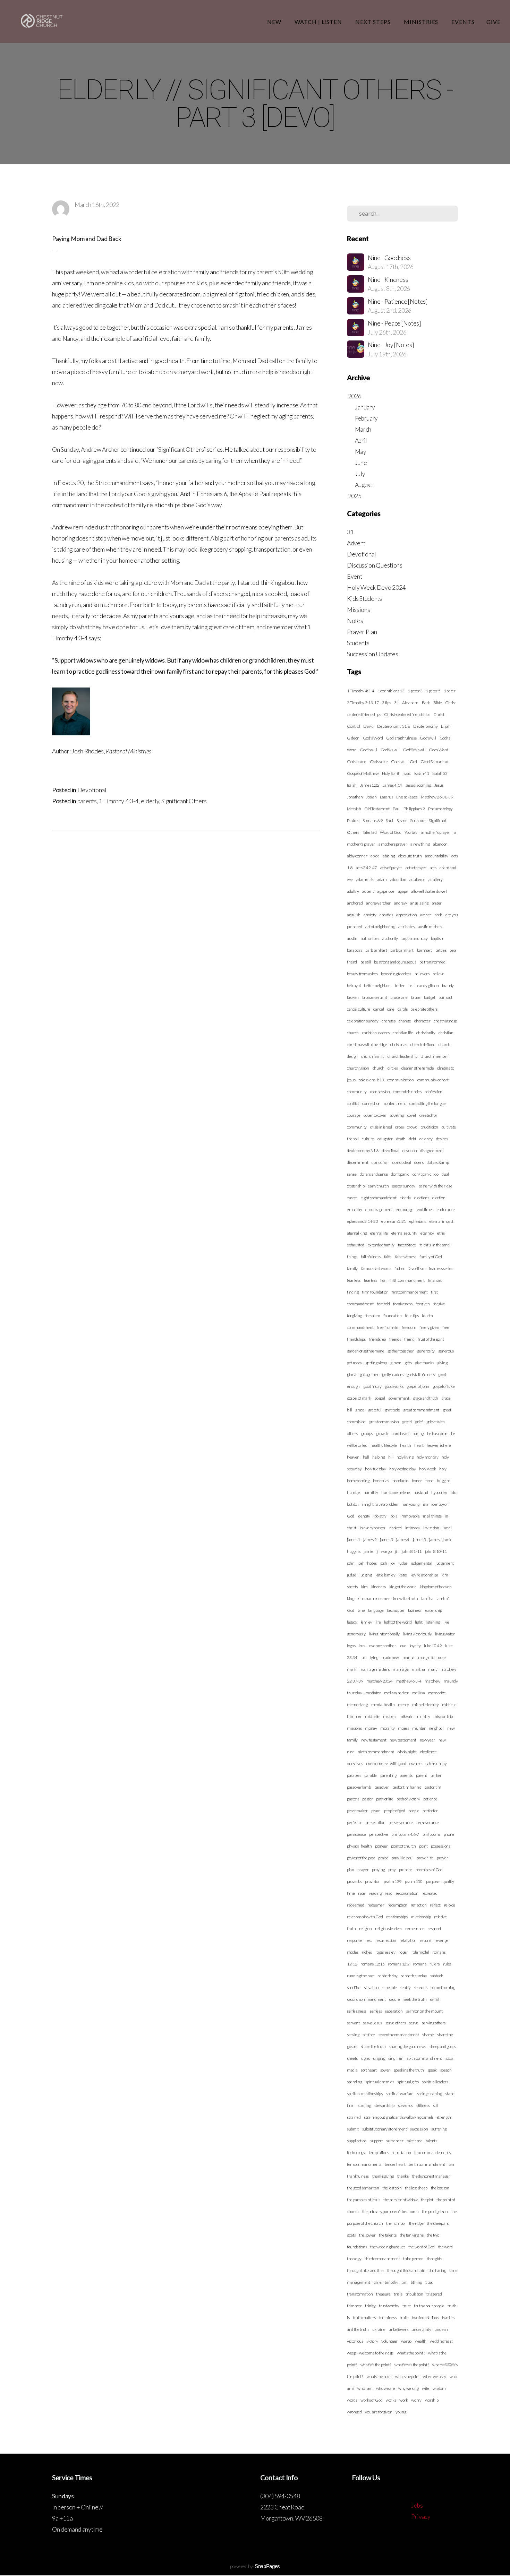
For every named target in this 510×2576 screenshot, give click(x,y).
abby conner (357, 856)
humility (371, 1492)
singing (379, 2058)
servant (353, 2023)
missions (354, 1728)
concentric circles (407, 1092)
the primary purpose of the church (390, 2211)
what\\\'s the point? (376, 2365)
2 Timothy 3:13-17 (363, 703)
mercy (403, 1705)
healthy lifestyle (384, 1445)
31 (350, 532)
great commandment (421, 1410)
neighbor (436, 1728)
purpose (433, 1881)
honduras (400, 1481)
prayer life (425, 1858)
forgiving (354, 1316)
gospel (380, 1398)
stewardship (384, 2105)
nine (351, 1752)
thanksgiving (383, 2176)
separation (394, 2011)
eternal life (379, 1233)
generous (446, 1351)
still (436, 2105)
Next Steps (374, 22)
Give (494, 22)
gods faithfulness (421, 1375)
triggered (434, 2294)
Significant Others (184, 801)
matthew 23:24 (380, 1681)
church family (373, 1056)
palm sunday (436, 1764)
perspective (379, 1834)
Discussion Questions (375, 565)
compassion (380, 1092)
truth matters (364, 2318)
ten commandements (432, 2153)
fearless (370, 1280)
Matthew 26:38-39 (437, 797)
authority (390, 938)
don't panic (400, 1174)
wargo (406, 2341)
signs (365, 2058)
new (442, 1740)
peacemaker (357, 1811)
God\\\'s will (390, 750)
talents (431, 2141)
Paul (397, 809)
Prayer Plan (362, 632)
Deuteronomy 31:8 (394, 726)
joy (393, 1563)
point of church (403, 1846)
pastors (353, 1799)
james (434, 1540)
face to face (407, 1245)
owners (416, 1764)
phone (449, 1834)
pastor (367, 1799)
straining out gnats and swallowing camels (399, 2117)
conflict (353, 1103)
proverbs (354, 1881)
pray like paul (403, 1858)
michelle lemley (425, 1705)
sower (385, 2070)
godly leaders (393, 1375)
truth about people (429, 2306)
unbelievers (398, 2329)
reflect (435, 1905)
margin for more (432, 1657)
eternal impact (442, 1221)
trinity (370, 2306)
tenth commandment (427, 2164)
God (413, 762)
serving (353, 2035)
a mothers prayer (393, 844)
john (351, 1563)
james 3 (386, 1540)
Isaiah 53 (440, 773)
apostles (386, 915)
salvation (371, 1987)
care (391, 1009)
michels (390, 1716)
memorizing (357, 1705)
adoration (398, 879)
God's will (428, 738)
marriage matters (374, 1669)
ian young (411, 1504)
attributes (406, 927)
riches (367, 1952)
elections (422, 1198)
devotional (391, 1151)
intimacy (413, 1528)
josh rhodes (367, 1563)
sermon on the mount (424, 2011)
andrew (401, 903)
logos (351, 1646)
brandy (448, 986)
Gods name (357, 762)
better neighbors (378, 986)
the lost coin (392, 2188)
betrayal (354, 986)
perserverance (401, 1822)
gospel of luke (444, 1386)
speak (432, 2070)
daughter (385, 1139)
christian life (403, 1033)
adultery (435, 879)
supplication (357, 2141)
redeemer (376, 1905)
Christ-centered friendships (407, 714)
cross (399, 1127)
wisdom (439, 2388)
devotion (410, 1151)
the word (445, 2247)
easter (352, 1198)
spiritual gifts (408, 2082)
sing (392, 2058)
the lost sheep (416, 2188)
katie (403, 1575)
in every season (372, 1528)
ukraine (379, 2329)
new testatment (403, 1740)
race (362, 1893)
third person (413, 2259)
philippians (431, 1834)
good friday (372, 1386)
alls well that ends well (429, 891)
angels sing (419, 903)
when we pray (435, 2376)
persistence (356, 1834)
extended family (381, 1245)
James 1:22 (370, 785)
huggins (444, 1481)
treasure (383, 2294)
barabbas (354, 950)
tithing (416, 2282)
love (403, 1646)
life (378, 1622)
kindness (379, 1587)
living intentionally (385, 1634)
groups (367, 1433)
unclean (441, 2329)
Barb (426, 703)
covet (412, 1115)
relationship (421, 1917)
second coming (443, 1987)
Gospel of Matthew (363, 773)
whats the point (379, 2376)
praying (378, 1870)
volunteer (389, 2341)
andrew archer (378, 903)
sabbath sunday (414, 1976)
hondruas (381, 1481)
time (378, 2282)
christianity (426, 1033)
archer (426, 915)
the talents (388, 2235)
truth (404, 2318)
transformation (360, 2294)
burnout (445, 997)
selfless (376, 2011)
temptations (379, 2153)
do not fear (380, 1162)
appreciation (406, 915)
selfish (435, 1999)
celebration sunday (363, 1021)
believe (439, 974)
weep (351, 2353)
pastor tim (433, 1787)
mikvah (406, 1716)
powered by (255, 2566)
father (400, 1268)
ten (451, 2164)
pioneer (381, 1846)
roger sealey (385, 1952)
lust (364, 1657)
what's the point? (411, 2353)
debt (413, 1139)
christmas (399, 1044)
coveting (397, 1115)
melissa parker (396, 1693)
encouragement (379, 1209)
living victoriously (418, 1634)
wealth (421, 2341)
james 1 (354, 1540)
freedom (409, 1327)
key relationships (424, 1575)
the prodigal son (435, 2211)
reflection (419, 1905)
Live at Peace (407, 797)
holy (443, 1469)
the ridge (416, 2223)
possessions (440, 1846)
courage (354, 1115)
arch (439, 915)
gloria (352, 1375)
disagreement (432, 1151)
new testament (374, 1740)
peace (376, 1811)
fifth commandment (407, 1280)
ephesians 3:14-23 (363, 1221)
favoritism (417, 1268)
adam (382, 879)
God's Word (373, 738)
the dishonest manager (431, 2176)
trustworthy (389, 2306)
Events (463, 22)
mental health (383, 1705)
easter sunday (404, 1186)
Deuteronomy (425, 726)
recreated (430, 1893)
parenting (388, 1775)
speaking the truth (409, 2070)
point (423, 1846)
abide (375, 856)
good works (394, 1386)
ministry (423, 1716)
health (405, 1445)
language (376, 1610)
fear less (354, 1280)
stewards (405, 2105)
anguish (354, 915)
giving (442, 1363)
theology (354, 2259)
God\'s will (368, 750)
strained (354, 2117)
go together (369, 1375)
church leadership (402, 1056)
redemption (397, 1905)
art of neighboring (380, 927)
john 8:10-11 (436, 1551)
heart (419, 1445)
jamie (368, 1551)
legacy (352, 1622)
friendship (377, 1339)
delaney (426, 1139)
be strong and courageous (395, 962)
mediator (373, 1693)
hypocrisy (439, 1492)
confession (433, 1092)
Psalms (353, 820)
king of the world (403, 1587)
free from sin (388, 1327)
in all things (432, 1516)
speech (446, 2070)
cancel (379, 1009)
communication (401, 1080)
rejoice (450, 1905)
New (275, 22)
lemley (367, 1622)
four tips (412, 1316)
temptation (402, 2153)
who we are (386, 2388)
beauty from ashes (362, 974)
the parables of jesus (363, 2200)
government (399, 1398)
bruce (416, 997)
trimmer (354, 2306)
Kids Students (364, 599)
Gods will (399, 762)
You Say (411, 832)
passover (382, 1787)
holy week (427, 1469)
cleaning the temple (418, 1068)
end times (425, 1209)
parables (354, 1775)
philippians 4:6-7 (405, 1834)
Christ (439, 714)
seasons (421, 1987)
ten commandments (364, 2164)
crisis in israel (381, 1127)
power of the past (361, 1858)
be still (365, 962)
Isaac (406, 773)
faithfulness (371, 1257)
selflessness (357, 2011)
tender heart (395, 2164)
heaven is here (439, 1445)
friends (395, 1339)
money (371, 1728)
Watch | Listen (319, 22)
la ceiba (427, 1598)
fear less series (441, 1268)
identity (364, 1516)
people (414, 1811)
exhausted (356, 1245)
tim (404, 2282)
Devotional (92, 790)
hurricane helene (396, 1492)
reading (375, 1893)
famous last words (376, 1268)
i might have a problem (381, 1504)
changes (389, 1021)
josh (384, 1563)
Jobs (417, 2505)
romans (419, 1964)
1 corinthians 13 (391, 691)
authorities (370, 938)
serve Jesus (372, 2023)
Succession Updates (372, 654)
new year (427, 1740)
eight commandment (379, 1198)
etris (441, 1233)
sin (401, 2058)
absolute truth (410, 856)
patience (430, 1799)
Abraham (410, 703)
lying (374, 1657)
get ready (355, 1363)
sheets (352, 2058)
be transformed (432, 962)
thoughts (434, 2259)
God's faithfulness (401, 738)
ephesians (418, 1221)
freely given (429, 1327)
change (405, 1021)
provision (373, 1881)
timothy (392, 2282)
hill (391, 1457)
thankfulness (358, 2176)
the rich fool (396, 2223)
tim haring (437, 2270)
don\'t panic (422, 1174)
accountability (437, 856)
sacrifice (354, 1987)
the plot (427, 2200)
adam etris (365, 879)
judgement (445, 1563)
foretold (383, 1304)
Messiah (354, 809)
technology (356, 2153)
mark (352, 1669)
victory (372, 2341)
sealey (406, 1987)
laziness (414, 1610)
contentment (395, 1103)
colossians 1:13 (371, 1080)
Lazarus (386, 797)
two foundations (425, 2318)
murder (419, 1728)
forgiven (423, 1304)
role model (420, 1952)
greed (407, 1422)
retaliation (408, 1940)
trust (406, 2306)
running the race (361, 1976)
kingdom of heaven (436, 1587)
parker (436, 1775)
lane (361, 1610)
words (352, 2400)
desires (442, 1139)
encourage (405, 1209)
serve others (396, 2023)
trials (398, 2294)
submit (353, 2129)
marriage (401, 1669)
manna (409, 1657)
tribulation (414, 2294)
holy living (405, 1457)
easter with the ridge (436, 1186)
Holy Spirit (390, 773)
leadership (433, 1610)
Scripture (418, 820)
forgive (439, 1304)
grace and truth (426, 1398)
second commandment (366, 1999)
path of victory (408, 1799)
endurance (446, 1209)
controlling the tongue (428, 1103)
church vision (358, 1068)
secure (394, 1999)
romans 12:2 (399, 1964)
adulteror (417, 879)
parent (422, 1775)
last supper (396, 1610)
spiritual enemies (380, 2082)
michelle (372, 1716)
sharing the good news (408, 2046)
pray (392, 1870)
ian (426, 1504)
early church (378, 1186)
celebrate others (424, 1009)
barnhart (424, 950)
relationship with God (365, 1917)
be (410, 986)
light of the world (398, 1622)
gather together (401, 1351)
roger (403, 1952)
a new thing (420, 844)
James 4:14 (392, 785)
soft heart (369, 2070)
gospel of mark (359, 1398)
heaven (353, 1457)
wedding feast (441, 2341)
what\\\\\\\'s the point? (412, 2365)
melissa (419, 1693)
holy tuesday (375, 1469)
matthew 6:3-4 (409, 1681)
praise (383, 1858)
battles (441, 950)
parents (87, 801)
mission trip (443, 1716)
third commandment (382, 2259)
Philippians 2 (414, 809)
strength (444, 2117)
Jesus (439, 785)
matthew (432, 1681)
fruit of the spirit (431, 1339)
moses (403, 1728)
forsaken (373, 1316)
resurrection (386, 1940)
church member (435, 1056)
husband (421, 1492)
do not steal (402, 1162)
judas (403, 1563)
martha (418, 1669)
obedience (428, 1752)
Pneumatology (440, 809)
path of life (385, 1799)
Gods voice (379, 762)
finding (353, 1292)
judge (351, 1575)
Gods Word (438, 750)
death (401, 1139)
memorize (437, 1693)
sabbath (437, 1976)
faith (388, 1257)
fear (384, 1280)
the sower (367, 2235)
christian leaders (376, 1033)
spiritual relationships (365, 2094)
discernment (358, 1162)
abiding (389, 856)
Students (358, 643)
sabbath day (388, 1976)
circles (393, 1068)
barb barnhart (402, 950)
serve (414, 2023)
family (352, 1268)
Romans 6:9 (373, 820)
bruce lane (399, 997)
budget (430, 997)
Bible (437, 703)
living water (445, 1634)
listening (433, 1622)
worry (416, 2400)
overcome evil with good (386, 1764)
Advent (356, 543)
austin (352, 938)
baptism (438, 938)
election (439, 1198)
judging (366, 1575)
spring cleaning (430, 2094)
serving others (434, 2023)
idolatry (380, 1516)
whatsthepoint (407, 2376)
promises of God (429, 1870)
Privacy (421, 2517)
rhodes (353, 1952)
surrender (395, 2141)
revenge (441, 1940)
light (419, 1622)
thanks (403, 2176)
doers (419, 1162)
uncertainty (421, 2329)
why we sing (408, 2388)
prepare (406, 1870)
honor (417, 1481)
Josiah (371, 797)
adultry (353, 891)
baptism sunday (415, 938)
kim (364, 1587)
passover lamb (359, 1787)
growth (382, 1433)
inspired (395, 1528)
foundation (393, 1316)
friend (409, 1339)
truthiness (388, 2318)
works (391, 2400)
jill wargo (384, 1551)
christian (446, 1033)
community (357, 1092)
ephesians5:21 (394, 1221)
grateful (375, 1410)
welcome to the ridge (376, 2353)
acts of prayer (391, 868)
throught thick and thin (406, 2270)
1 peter (450, 691)
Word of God (390, 832)
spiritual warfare (400, 2094)
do (436, 1174)
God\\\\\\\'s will (414, 750)
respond (434, 1929)
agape (403, 891)
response (354, 1940)
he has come (437, 1433)
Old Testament (377, 809)
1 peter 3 (415, 691)
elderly (150, 801)
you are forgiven (379, 2412)
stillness (423, 2105)
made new (390, 1657)
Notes (355, 621)
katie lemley (385, 1575)
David (368, 726)
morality (387, 1728)
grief (419, 1422)
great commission (384, 1422)
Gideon (353, 738)
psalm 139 (393, 1881)
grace (360, 1410)
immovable (410, 1516)
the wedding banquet (388, 2247)
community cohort (433, 1080)
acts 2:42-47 (366, 868)
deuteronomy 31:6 (363, 1151)
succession (419, 2129)
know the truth (406, 1598)
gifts (408, 1363)
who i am (365, 2388)
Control (354, 726)
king (351, 1598)
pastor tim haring (407, 1787)
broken (353, 997)
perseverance (428, 1822)
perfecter (430, 1811)
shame (428, 2035)
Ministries (422, 22)
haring (418, 1433)
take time (414, 2141)
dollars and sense (374, 1174)
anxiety (370, 915)
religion (365, 1929)
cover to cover (375, 1115)
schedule (390, 1987)
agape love (386, 891)
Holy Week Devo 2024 (376, 587)
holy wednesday (403, 1469)
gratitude (392, 1410)
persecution (375, 1822)
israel (447, 1528)
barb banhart (376, 950)
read (389, 1893)
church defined (423, 1044)
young (401, 2412)
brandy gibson (427, 986)
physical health (359, 1846)
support (377, 2141)
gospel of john (418, 1386)
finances (435, 1280)
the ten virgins (411, 2235)
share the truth (373, 2046)
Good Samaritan (434, 762)
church (379, 1068)
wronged (354, 2412)
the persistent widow (401, 2200)
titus (429, 2282)
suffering (439, 2129)
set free (369, 2035)
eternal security (404, 1233)
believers (422, 974)
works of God (371, 2400)
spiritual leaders (435, 2082)
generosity (426, 1351)
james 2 (370, 1540)
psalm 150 (414, 1881)
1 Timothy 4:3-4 (119, 801)
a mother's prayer (436, 832)
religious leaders (389, 1929)
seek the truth (415, 1999)
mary (433, 1669)
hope (430, 1481)
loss (362, 1646)
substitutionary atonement (385, 2129)
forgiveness (403, 1304)
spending (354, 2082)
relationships (397, 1917)
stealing (364, 2105)
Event (354, 576)
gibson (396, 1363)
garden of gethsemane (366, 1351)
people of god (395, 1811)
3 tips (386, 703)
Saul (389, 820)
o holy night (407, 1752)
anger (437, 903)
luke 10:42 (433, 1646)
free (446, 1327)
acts (433, 868)
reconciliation (407, 1893)
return (426, 1940)
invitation (431, 1528)
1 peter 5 (433, 691)
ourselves (355, 1764)
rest (369, 1940)
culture (368, 1139)
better (400, 986)
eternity (427, 1233)
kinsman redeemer (373, 1598)
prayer (363, 1870)
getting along (376, 1363)
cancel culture (359, 1009)
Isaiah (352, 785)
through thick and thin (365, 2270)
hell (366, 1457)
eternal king (357, 1233)
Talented (369, 832)
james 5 (419, 1540)
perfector (355, 1822)
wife (426, 2388)
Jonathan (355, 797)
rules (447, 1964)
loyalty (415, 1646)
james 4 (403, 1540)
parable (371, 1775)
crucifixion (430, 1127)
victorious (355, 2341)
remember (414, 1929)
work (404, 2400)
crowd (412, 1127)
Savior (402, 820)
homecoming (358, 1481)
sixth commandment (424, 2058)
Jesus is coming (418, 785)
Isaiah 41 (422, 773)
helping (379, 1457)
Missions (358, 610)
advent (368, 891)
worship (432, 2400)
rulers (435, 1964)
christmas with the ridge (367, 1044)
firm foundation (375, 1292)
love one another (382, 1646)
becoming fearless (396, 974)
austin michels (430, 927)
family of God (431, 1257)
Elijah (446, 726)
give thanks (424, 1363)
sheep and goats (443, 2046)
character (422, 1021)
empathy (355, 1209)
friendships (356, 1339)
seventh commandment (399, 2035)
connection (371, 1103)
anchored (355, 903)
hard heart (400, 1433)
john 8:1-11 (411, 1551)
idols (393, 1516)
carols (402, 1009)
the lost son (440, 2188)
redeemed (355, 1905)
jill (397, 1551)
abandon (440, 844)
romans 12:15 (372, 1964)
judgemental (421, 1563)
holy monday (427, 1457)
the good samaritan (363, 2188)
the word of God (422, 2247)
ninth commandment (376, 1752)
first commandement (410, 1292)
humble (354, 1492)
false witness (406, 1257)
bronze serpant (375, 997)
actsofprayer (416, 868)
